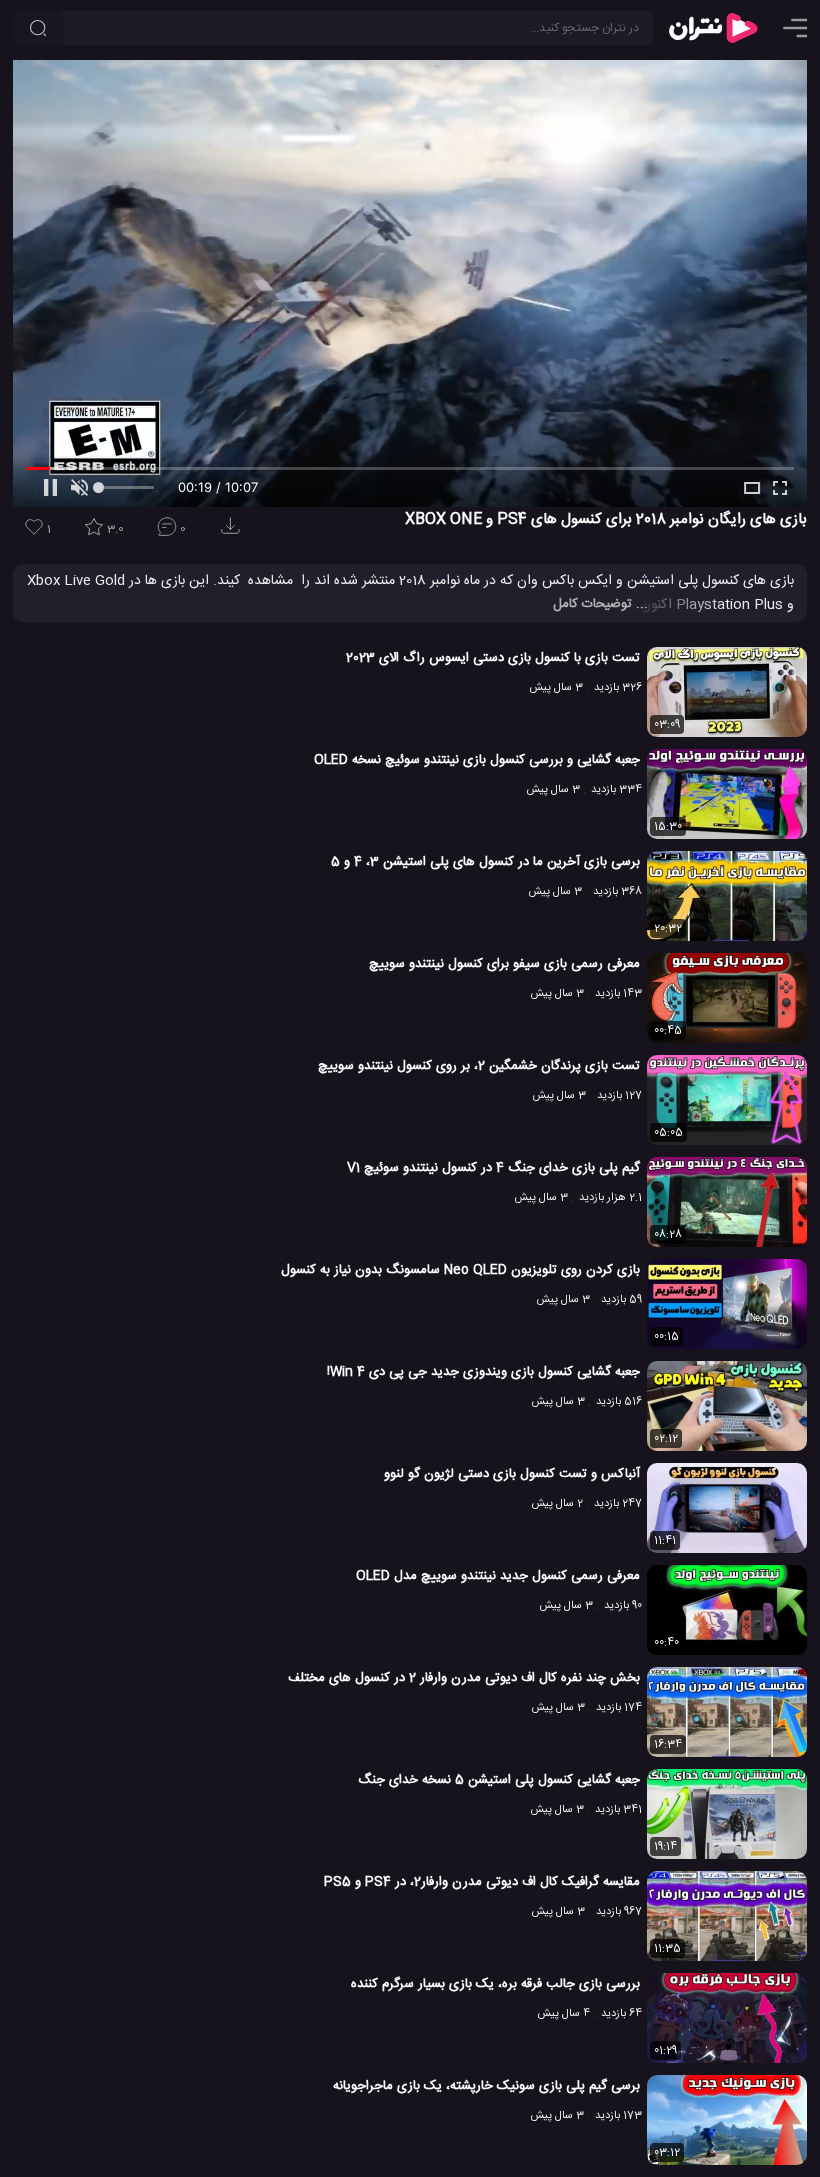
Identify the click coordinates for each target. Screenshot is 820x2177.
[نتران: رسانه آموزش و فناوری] (713, 28)
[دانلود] (234, 532)
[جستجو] (38, 28)
